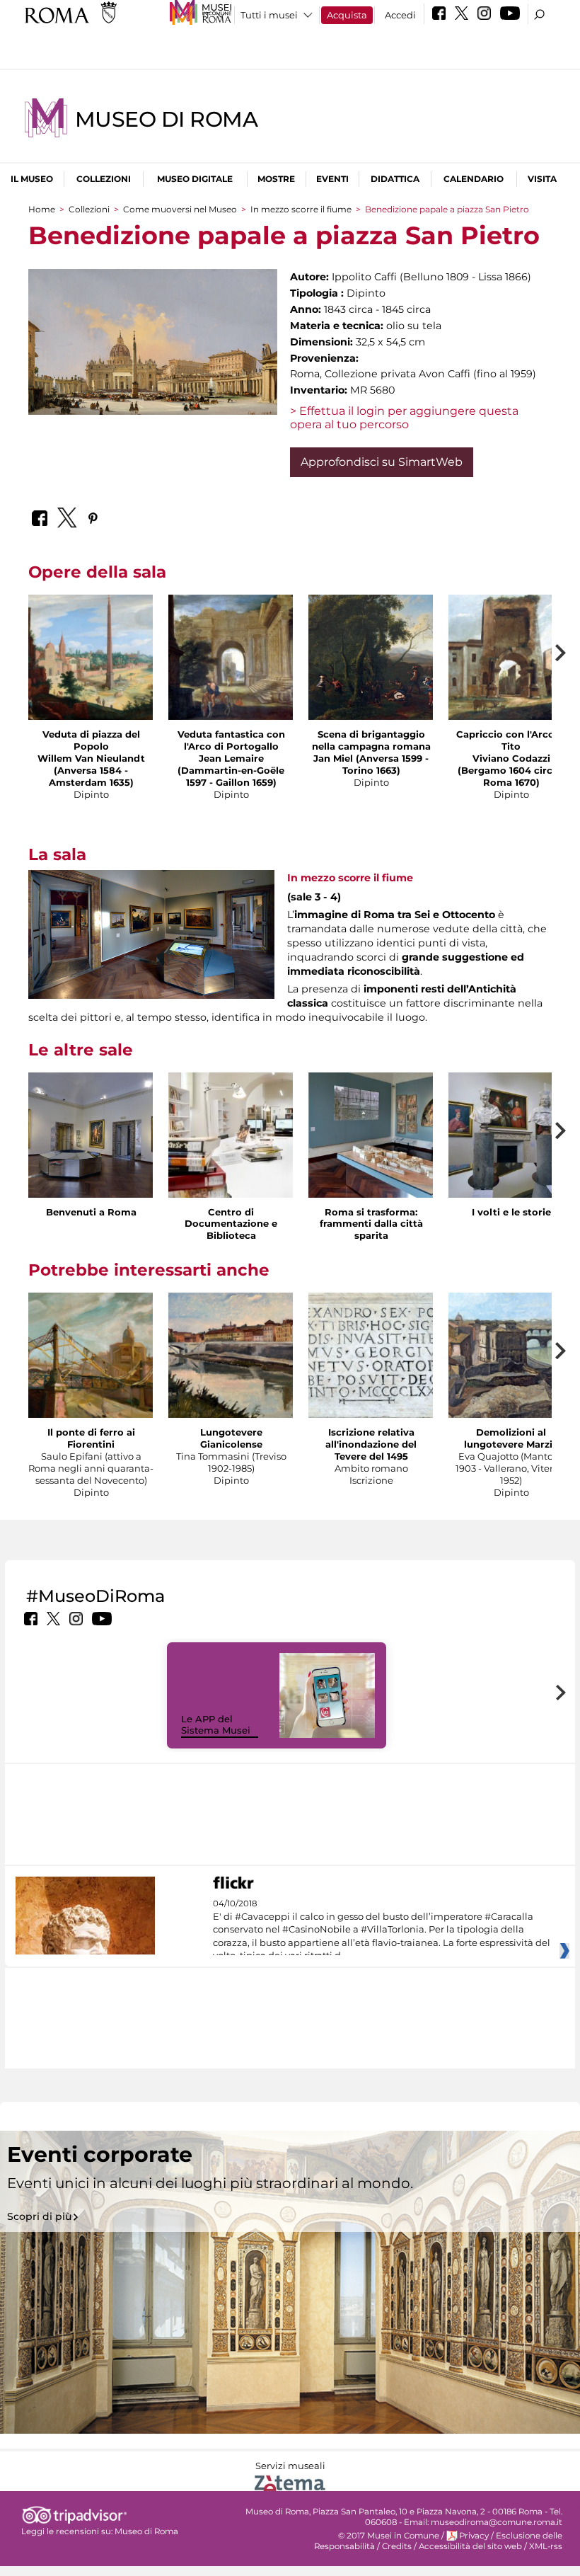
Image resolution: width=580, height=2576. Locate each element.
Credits (397, 2546)
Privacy (474, 2536)
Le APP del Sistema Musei (216, 1725)
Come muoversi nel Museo (180, 209)
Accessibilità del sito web (470, 2546)
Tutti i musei (269, 15)
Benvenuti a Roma (91, 1212)
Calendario (474, 179)
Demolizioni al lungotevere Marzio (511, 1438)
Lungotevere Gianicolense (231, 1438)
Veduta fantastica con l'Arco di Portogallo (231, 740)
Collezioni (104, 179)
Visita (542, 179)
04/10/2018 (382, 1930)
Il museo (32, 179)
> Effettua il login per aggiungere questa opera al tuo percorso (404, 418)
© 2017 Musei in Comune (389, 2536)
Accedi (400, 15)
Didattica (395, 179)
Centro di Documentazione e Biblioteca (231, 1224)
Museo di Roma (166, 119)
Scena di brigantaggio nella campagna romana (371, 740)
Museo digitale (195, 179)
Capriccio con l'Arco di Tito (511, 740)
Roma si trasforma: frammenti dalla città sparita (371, 1224)
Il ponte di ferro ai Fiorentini (91, 1438)
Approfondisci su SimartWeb (382, 462)
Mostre (276, 179)
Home (42, 209)
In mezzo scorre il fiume (301, 209)
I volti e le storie (511, 1212)
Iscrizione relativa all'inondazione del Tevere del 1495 (371, 1444)
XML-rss (546, 2546)
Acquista (347, 15)
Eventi (332, 179)
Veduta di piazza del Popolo (91, 740)
